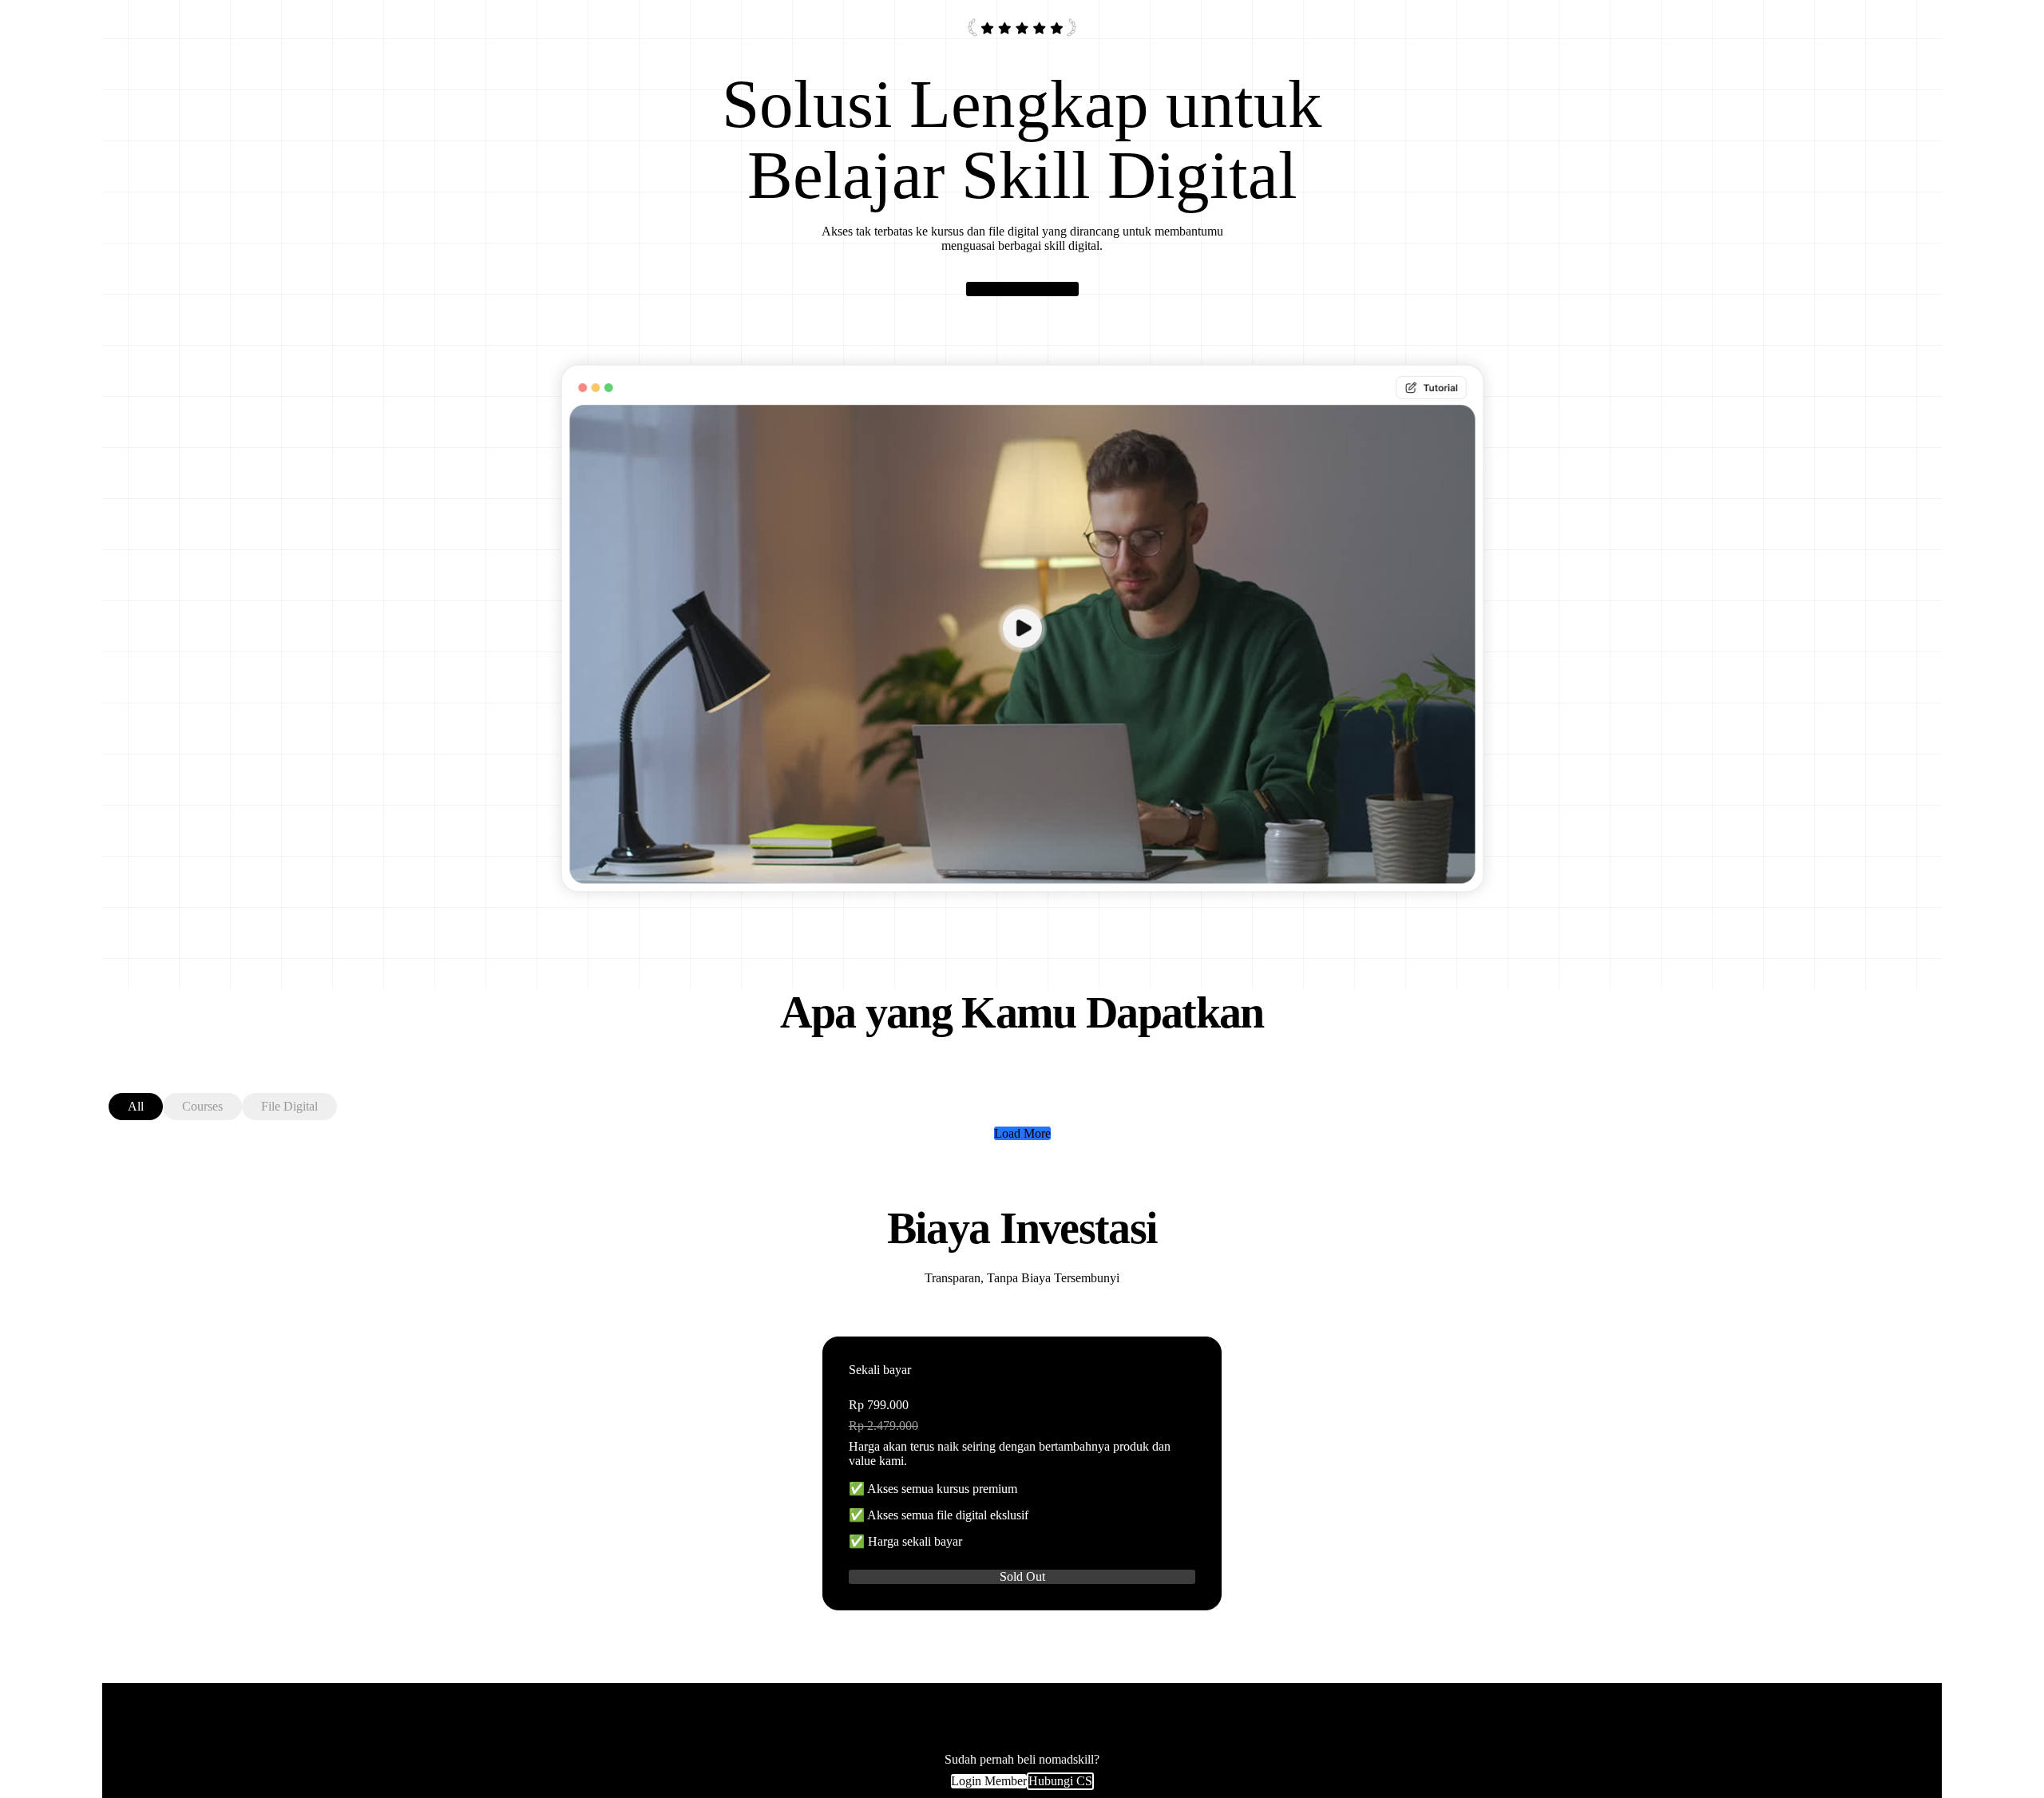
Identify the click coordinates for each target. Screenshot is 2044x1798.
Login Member (989, 1781)
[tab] (136, 1107)
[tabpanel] (1022, 1134)
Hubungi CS (1060, 1781)
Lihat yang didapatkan (1022, 289)
